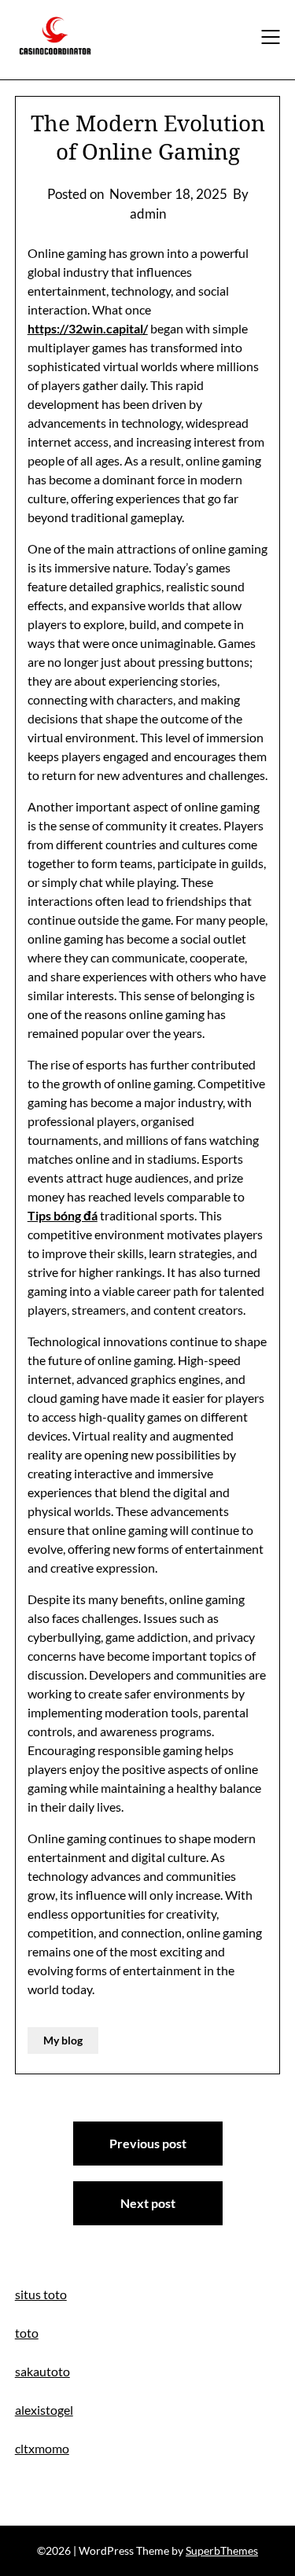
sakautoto (42, 2371)
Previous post (148, 2143)
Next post (148, 2203)
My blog (63, 2040)
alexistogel (44, 2410)
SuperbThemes (222, 2550)
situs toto (41, 2294)
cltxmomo (42, 2448)
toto (27, 2333)
